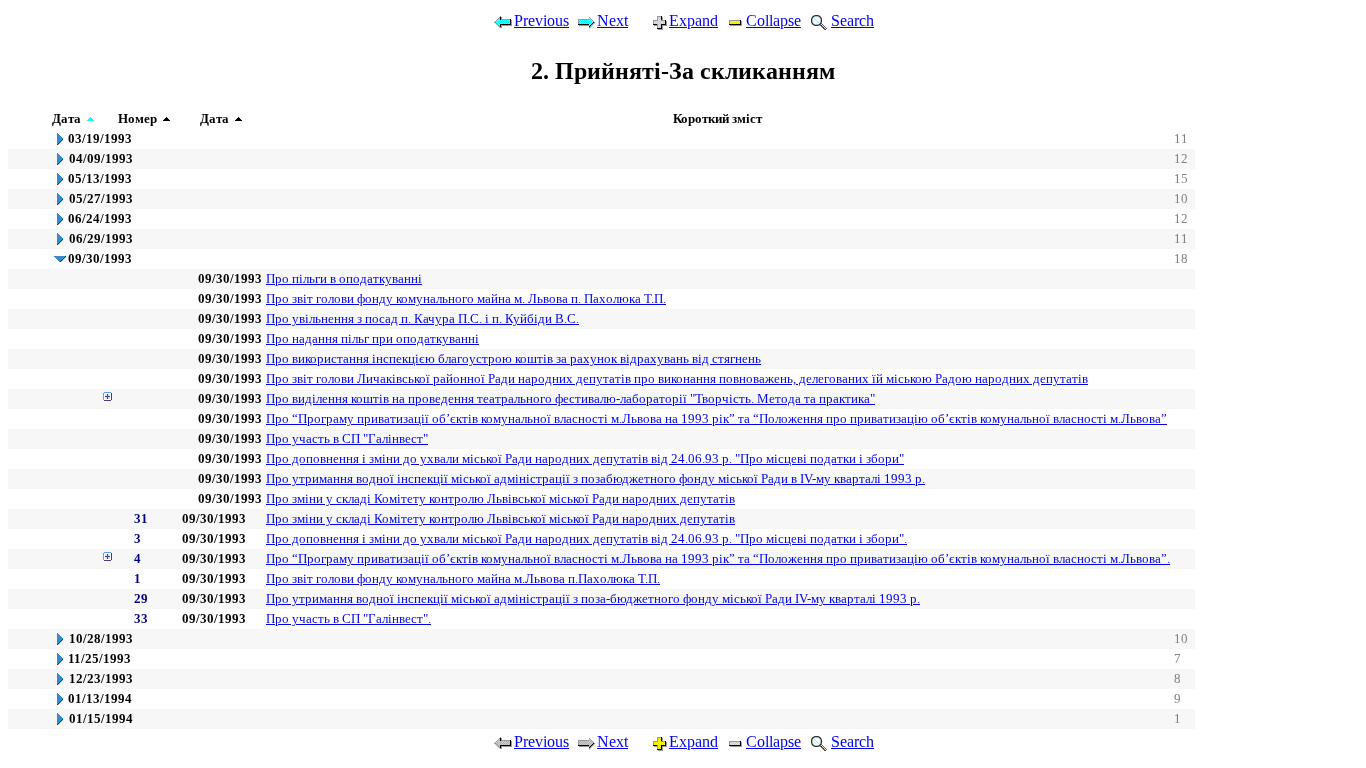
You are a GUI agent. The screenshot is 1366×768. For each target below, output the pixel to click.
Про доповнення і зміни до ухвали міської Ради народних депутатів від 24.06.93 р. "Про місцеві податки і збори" (585, 458)
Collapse (773, 20)
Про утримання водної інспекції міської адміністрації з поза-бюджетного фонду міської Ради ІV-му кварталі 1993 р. (593, 598)
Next (612, 20)
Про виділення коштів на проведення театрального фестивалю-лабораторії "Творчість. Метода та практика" (570, 398)
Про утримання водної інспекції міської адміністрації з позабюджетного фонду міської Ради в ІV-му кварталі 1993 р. (595, 478)
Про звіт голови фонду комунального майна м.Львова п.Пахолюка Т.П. (463, 578)
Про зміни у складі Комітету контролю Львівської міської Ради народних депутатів (500, 498)
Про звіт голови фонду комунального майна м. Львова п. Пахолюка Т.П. (466, 298)
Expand (693, 20)
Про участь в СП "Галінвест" (347, 438)
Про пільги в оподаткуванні (344, 278)
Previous (541, 20)
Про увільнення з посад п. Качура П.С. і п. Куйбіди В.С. (422, 318)
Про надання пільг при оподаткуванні (372, 338)
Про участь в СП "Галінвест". (348, 618)
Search (852, 20)
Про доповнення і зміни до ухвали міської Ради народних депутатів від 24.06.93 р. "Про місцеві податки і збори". (586, 538)
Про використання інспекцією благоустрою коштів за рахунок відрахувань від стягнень (513, 358)
